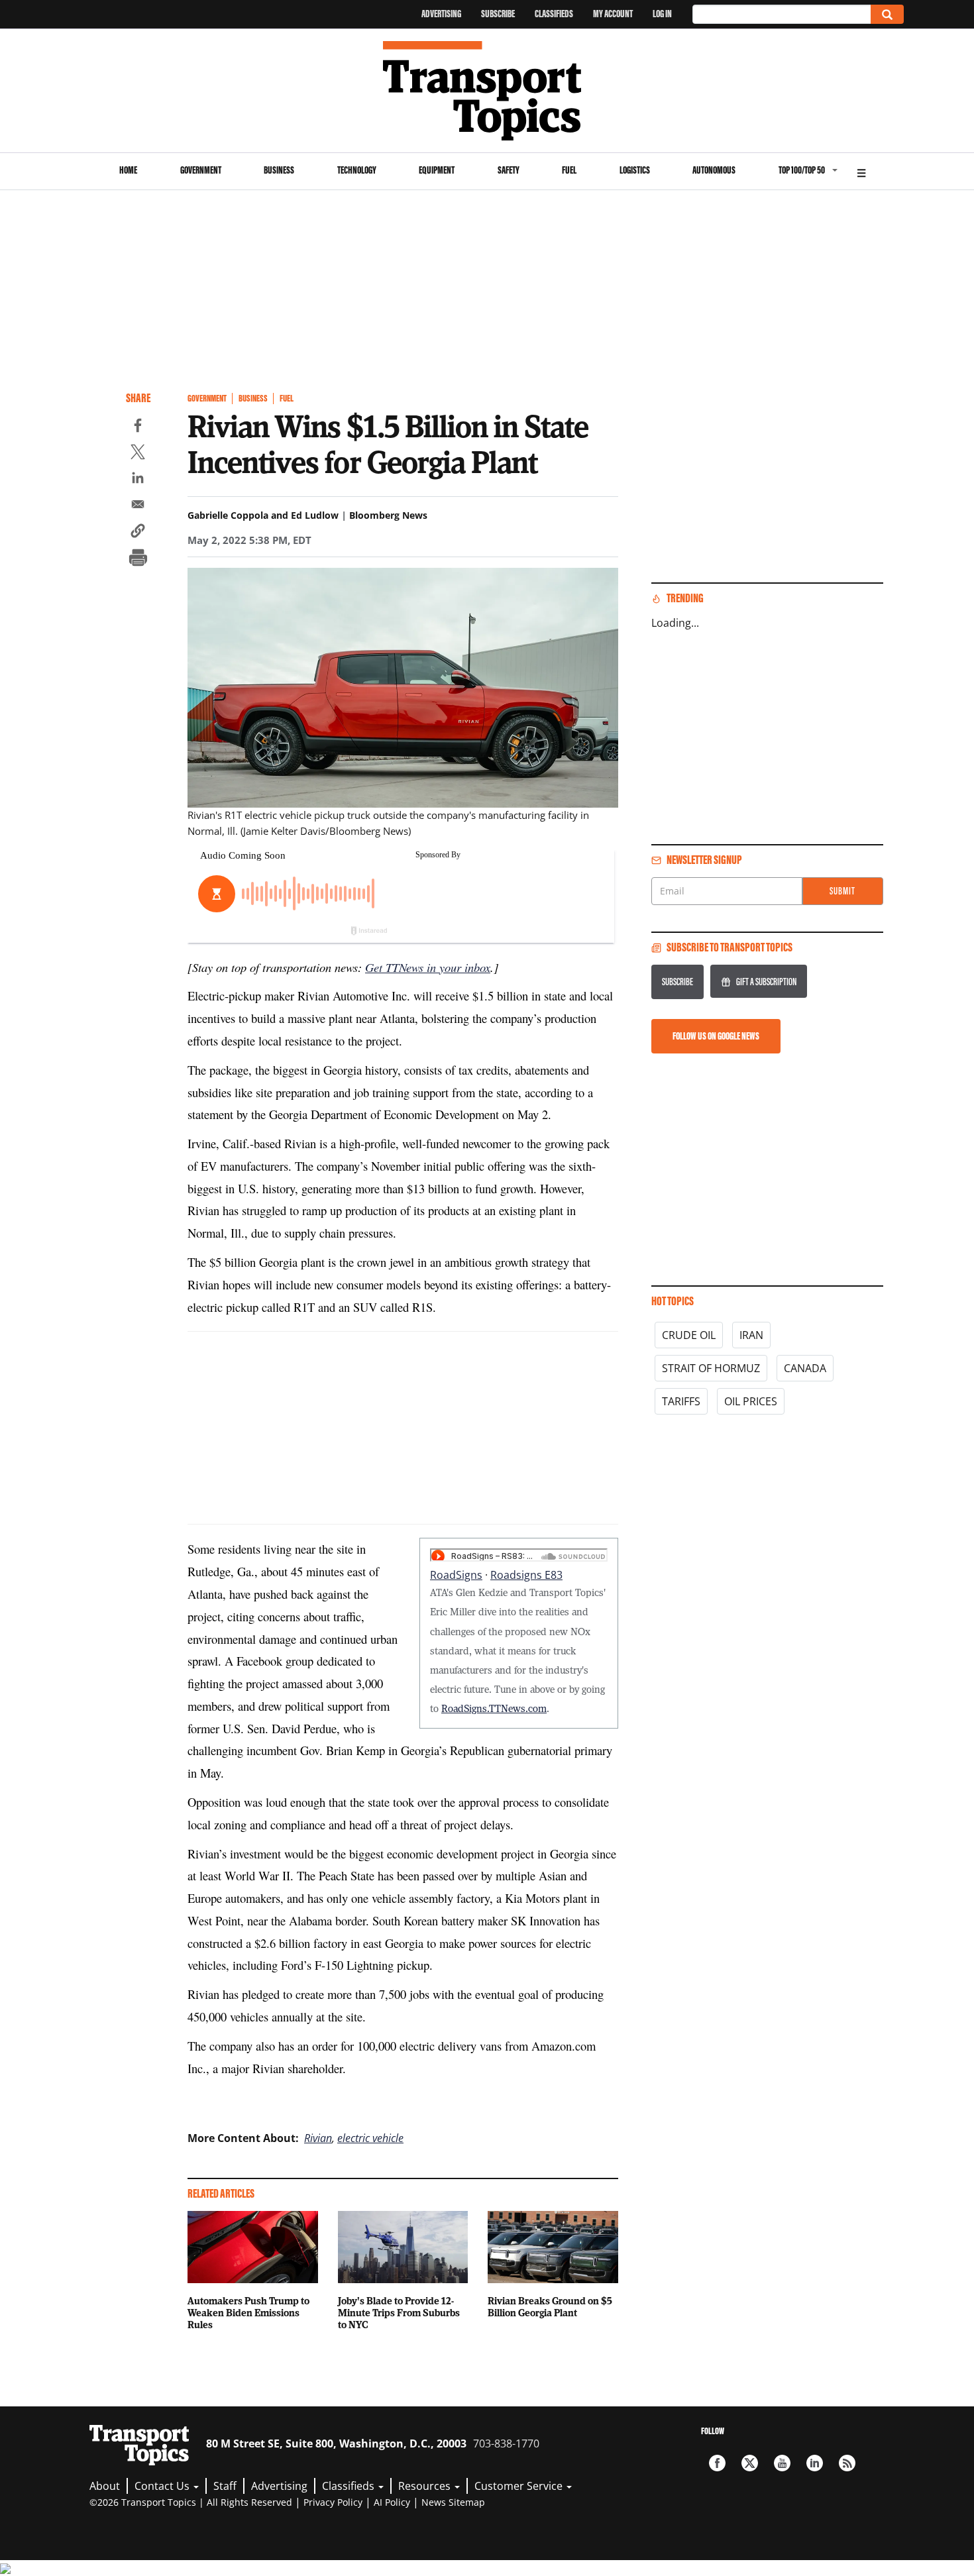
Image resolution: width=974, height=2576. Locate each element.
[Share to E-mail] (138, 506)
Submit (842, 891)
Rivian (318, 2138)
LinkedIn (815, 2463)
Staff (225, 2486)
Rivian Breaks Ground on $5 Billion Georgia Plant (550, 2306)
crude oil (689, 1335)
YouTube (782, 2463)
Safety (509, 170)
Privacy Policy (333, 2502)
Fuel (569, 170)
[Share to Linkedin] (138, 480)
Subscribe (498, 14)
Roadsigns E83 (526, 1575)
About (105, 2486)
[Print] (138, 559)
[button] (138, 533)
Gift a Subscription (766, 982)
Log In (662, 14)
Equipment (437, 170)
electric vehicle (370, 2138)
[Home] (487, 91)
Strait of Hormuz (711, 1368)
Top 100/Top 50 (802, 170)
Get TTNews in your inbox (428, 967)
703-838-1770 (506, 2443)
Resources (426, 2486)
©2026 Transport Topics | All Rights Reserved (191, 2502)
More (861, 171)
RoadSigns (456, 1575)
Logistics (635, 170)
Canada (805, 1368)
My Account (613, 14)
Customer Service (520, 2486)
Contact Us (163, 2486)
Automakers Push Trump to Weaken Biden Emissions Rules (248, 2312)
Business (279, 170)
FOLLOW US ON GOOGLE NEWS (716, 1036)
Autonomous (714, 170)
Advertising (441, 14)
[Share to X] (138, 454)
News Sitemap (453, 2502)
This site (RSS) (847, 2463)
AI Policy (392, 2502)
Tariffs (681, 1401)
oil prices (751, 1401)
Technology (357, 170)
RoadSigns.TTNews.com (494, 1708)
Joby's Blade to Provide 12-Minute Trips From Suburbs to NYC (399, 2312)
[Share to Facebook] (138, 427)
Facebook (717, 2463)
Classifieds (554, 14)
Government (201, 170)
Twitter (750, 2463)
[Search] (887, 14)
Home (128, 170)
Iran (751, 1335)
